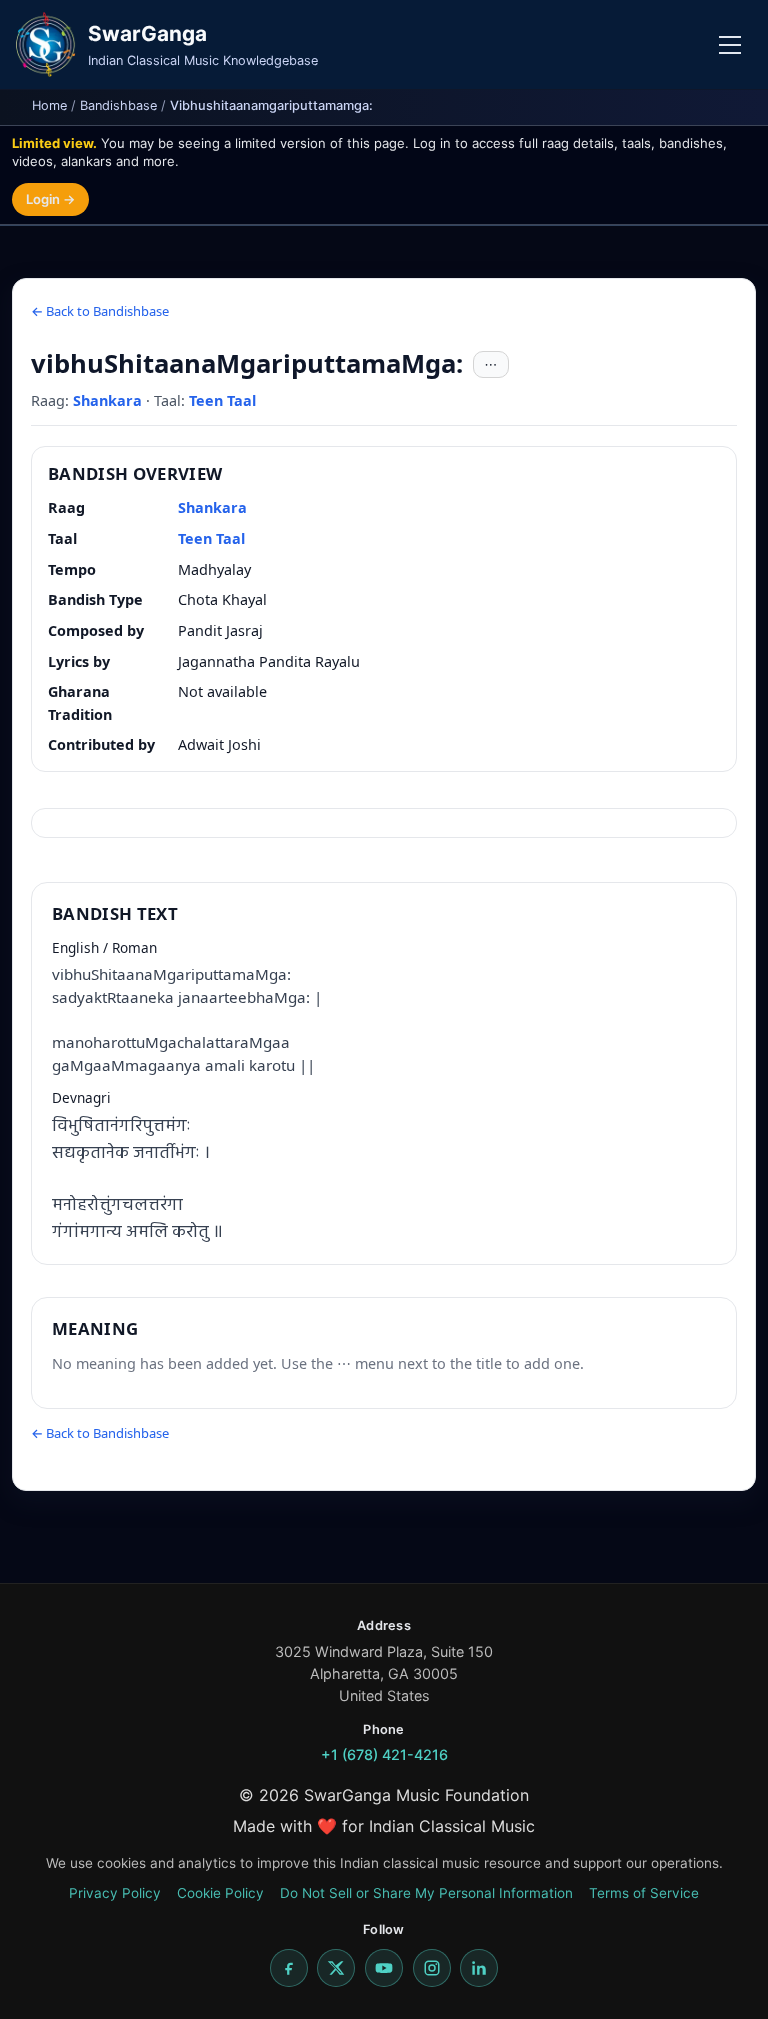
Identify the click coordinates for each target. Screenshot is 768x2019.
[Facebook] (289, 1968)
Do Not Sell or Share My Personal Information (426, 1893)
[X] (336, 1968)
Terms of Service (644, 1893)
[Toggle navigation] (730, 45)
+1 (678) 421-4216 (384, 1754)
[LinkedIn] (479, 1968)
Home (49, 105)
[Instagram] (432, 1968)
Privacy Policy (115, 1893)
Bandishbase (118, 105)
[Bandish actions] (491, 365)
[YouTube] (384, 1968)
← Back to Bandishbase (100, 311)
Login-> (50, 199)
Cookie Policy (220, 1893)
